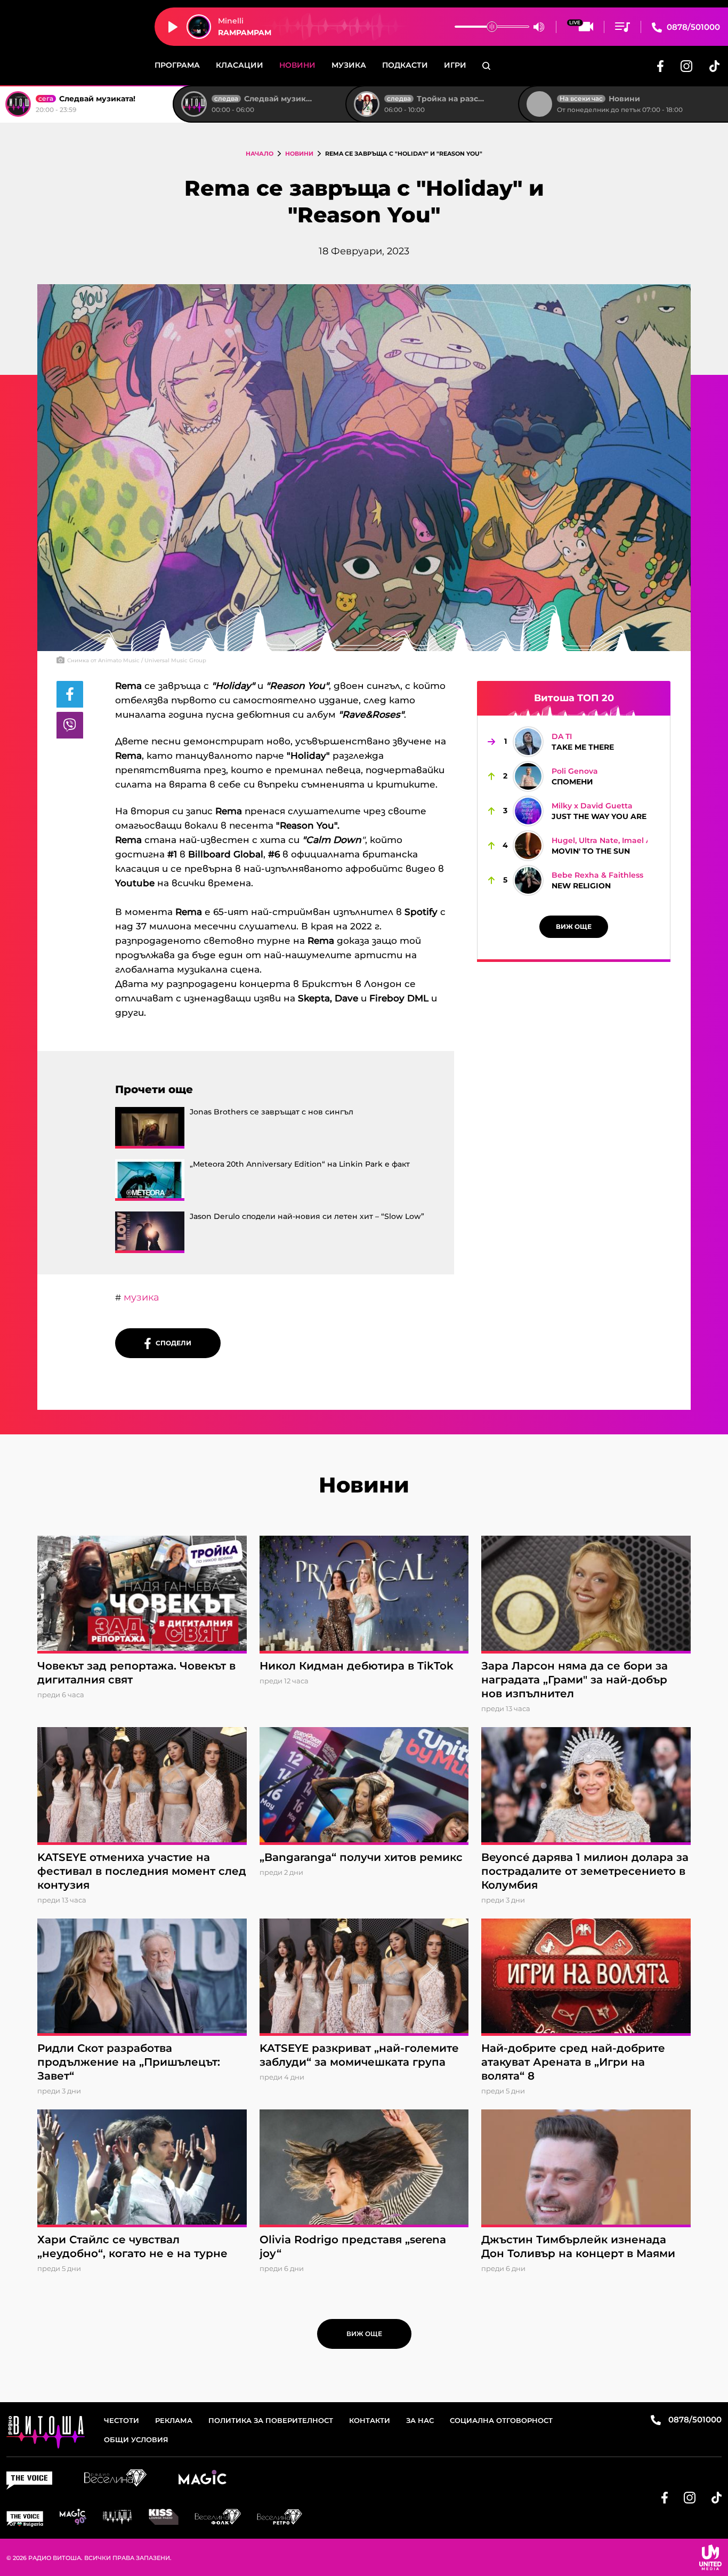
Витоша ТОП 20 (574, 698)
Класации (240, 65)
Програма (177, 65)
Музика (349, 65)
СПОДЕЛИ (171, 1343)
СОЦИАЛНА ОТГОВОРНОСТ (501, 2420)
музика (140, 1297)
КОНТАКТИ (370, 2420)
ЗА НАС (420, 2420)
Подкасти (405, 65)
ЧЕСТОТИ (122, 2420)
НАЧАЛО (260, 154)
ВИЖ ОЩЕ (574, 926)
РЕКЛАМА (174, 2420)
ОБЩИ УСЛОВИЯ (136, 2439)
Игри (455, 65)
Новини (297, 65)
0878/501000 (692, 27)
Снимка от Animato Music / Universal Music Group (137, 660)
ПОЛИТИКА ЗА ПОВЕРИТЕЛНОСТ (271, 2420)
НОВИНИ (299, 154)
